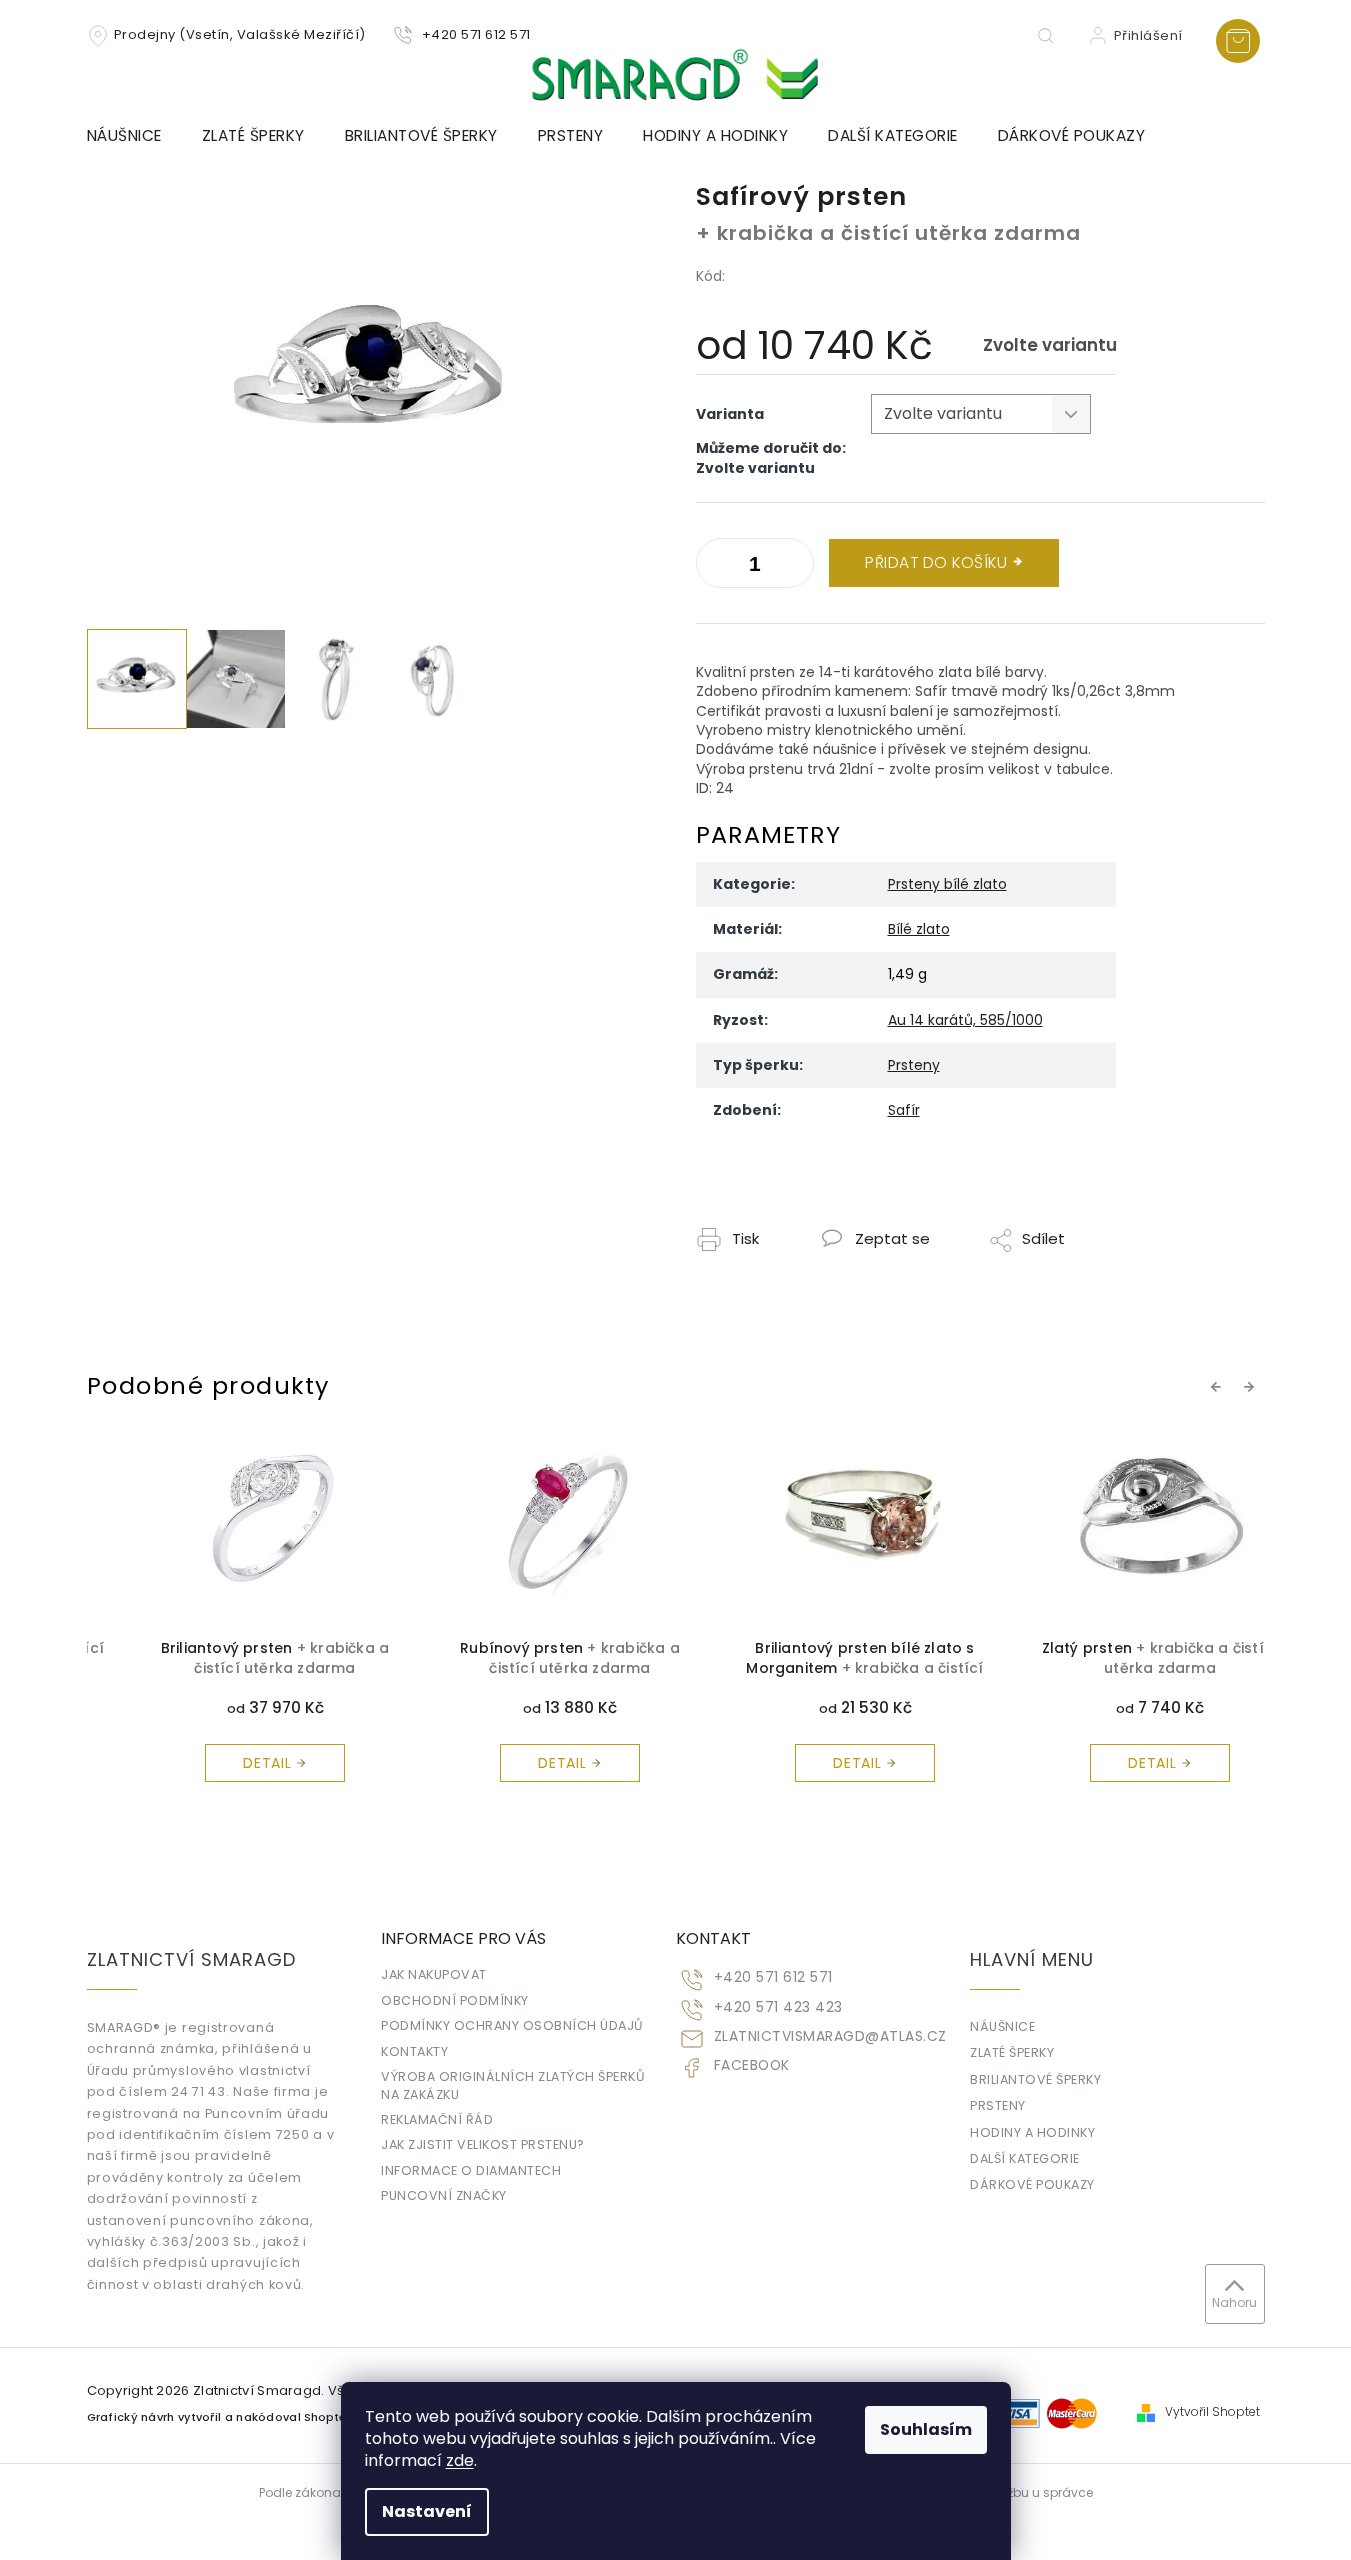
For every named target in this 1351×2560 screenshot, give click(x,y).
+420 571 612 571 (773, 1977)
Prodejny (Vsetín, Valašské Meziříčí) (240, 34)
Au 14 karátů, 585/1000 (965, 1020)
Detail (226, 1763)
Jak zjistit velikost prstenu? (483, 2144)
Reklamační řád (437, 2119)
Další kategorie (1025, 2158)
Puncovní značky (444, 2195)
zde (460, 2460)
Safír (904, 1110)
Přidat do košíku (936, 562)
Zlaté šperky (1012, 2052)
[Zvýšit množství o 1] (716, 567)
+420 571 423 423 (778, 2007)
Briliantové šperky (1035, 2079)
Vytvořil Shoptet (1212, 2412)
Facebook (752, 2065)
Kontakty (414, 2051)
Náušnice (1002, 2026)
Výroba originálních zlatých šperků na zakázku (513, 2085)
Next (1252, 1386)
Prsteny (914, 1065)
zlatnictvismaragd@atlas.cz (830, 2036)
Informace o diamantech (471, 2170)
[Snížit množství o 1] (794, 567)
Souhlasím (926, 2429)
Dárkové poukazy (1032, 2184)
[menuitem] (134, 136)
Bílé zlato (919, 929)
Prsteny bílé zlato (947, 884)
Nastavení (427, 2511)
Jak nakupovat (434, 1974)
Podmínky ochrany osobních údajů (512, 2025)
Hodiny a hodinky (1032, 2132)
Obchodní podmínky (455, 2000)
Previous (1219, 1386)
